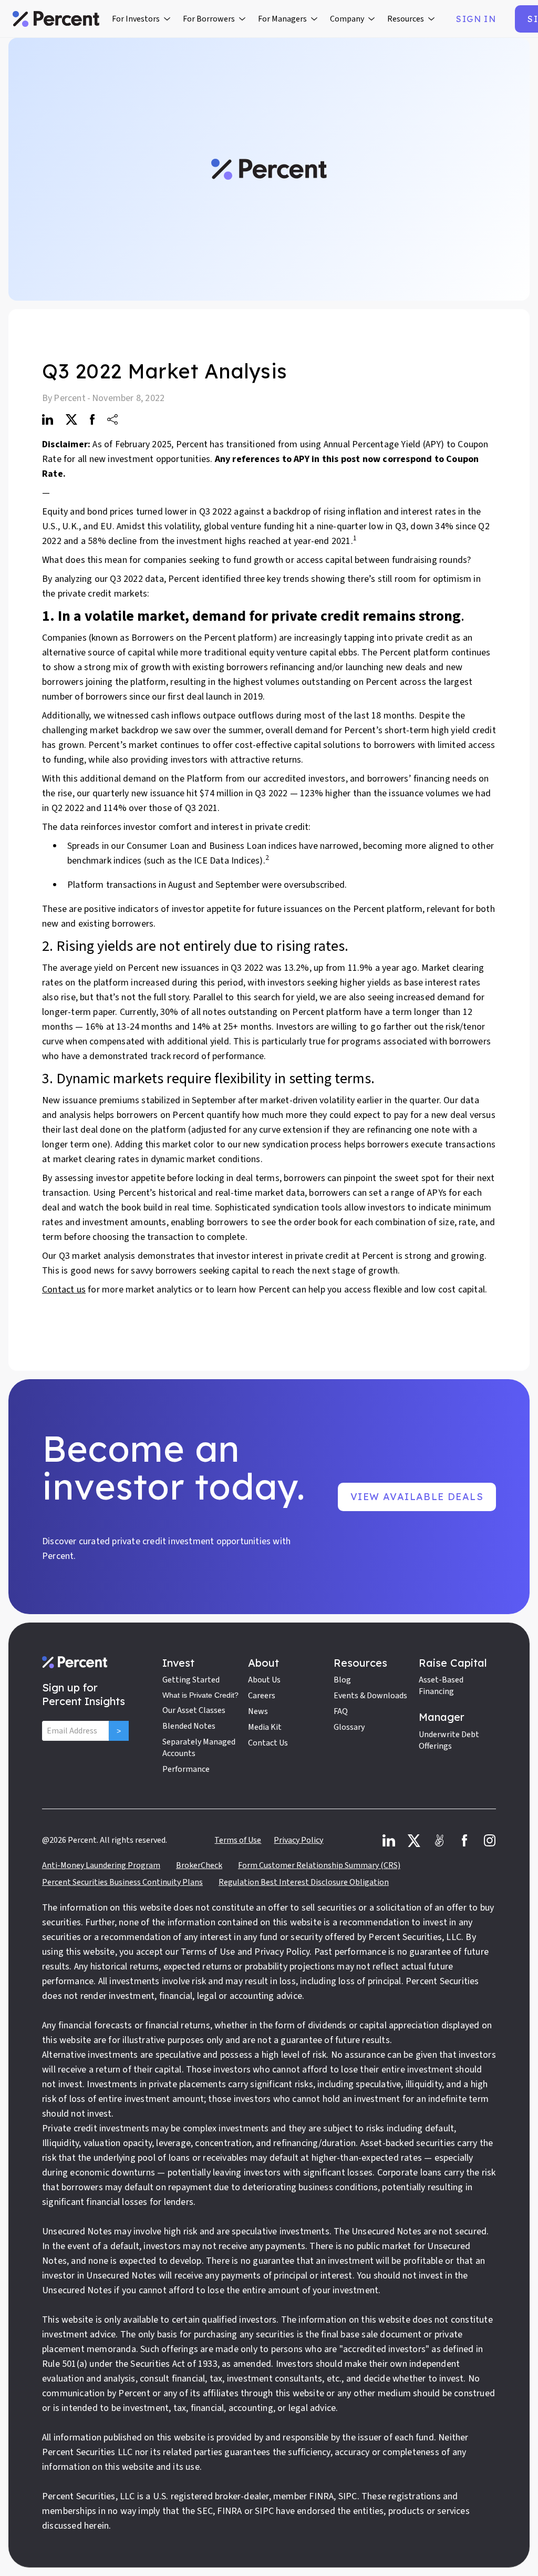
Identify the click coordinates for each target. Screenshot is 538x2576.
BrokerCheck (199, 1865)
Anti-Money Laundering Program (101, 1865)
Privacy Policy (298, 1840)
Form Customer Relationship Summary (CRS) (319, 1865)
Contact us (64, 1290)
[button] (141, 19)
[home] (56, 19)
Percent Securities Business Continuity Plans (122, 1882)
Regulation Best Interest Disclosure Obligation (304, 1882)
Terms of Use (238, 1840)
